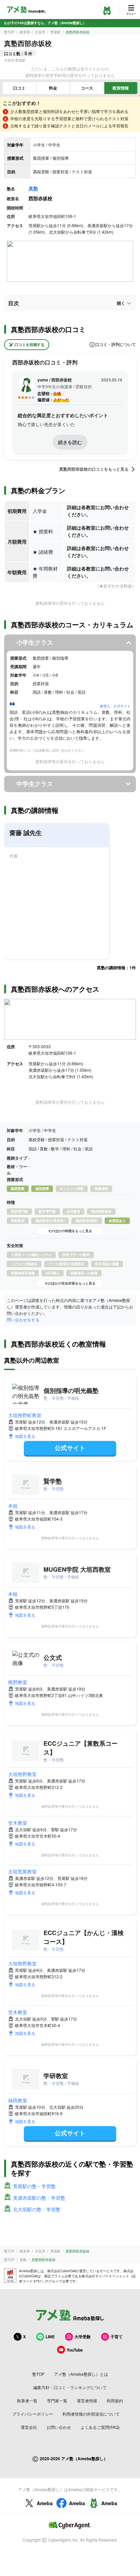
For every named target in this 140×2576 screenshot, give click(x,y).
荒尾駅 (55, 32)
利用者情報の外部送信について (91, 2414)
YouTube (75, 2350)
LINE (50, 2337)
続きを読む (70, 442)
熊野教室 (18, 1682)
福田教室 (18, 2100)
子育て (117, 2337)
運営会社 (29, 2427)
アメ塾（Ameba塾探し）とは (81, 2374)
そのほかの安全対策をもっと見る (70, 1283)
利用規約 (115, 2400)
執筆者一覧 (27, 2400)
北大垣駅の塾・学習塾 (37, 2209)
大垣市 (40, 32)
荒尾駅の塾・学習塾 (34, 2186)
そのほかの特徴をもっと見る (70, 1231)
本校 (13, 1506)
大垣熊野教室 (22, 1774)
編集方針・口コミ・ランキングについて (70, 2387)
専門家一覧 (57, 2400)
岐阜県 (25, 32)
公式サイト (70, 1448)
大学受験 (83, 2337)
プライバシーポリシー (33, 2414)
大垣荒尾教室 (22, 1871)
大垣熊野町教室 (25, 1415)
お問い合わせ (59, 2427)
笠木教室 (18, 1823)
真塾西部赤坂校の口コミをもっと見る (94, 469)
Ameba (45, 2503)
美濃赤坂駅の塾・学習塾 (39, 2198)
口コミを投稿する (30, 344)
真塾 (33, 188)
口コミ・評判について (116, 345)
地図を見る (25, 1436)
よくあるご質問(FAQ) (100, 2427)
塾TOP (9, 32)
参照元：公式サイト (115, 706)
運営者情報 (87, 2400)
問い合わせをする (23, 1320)
